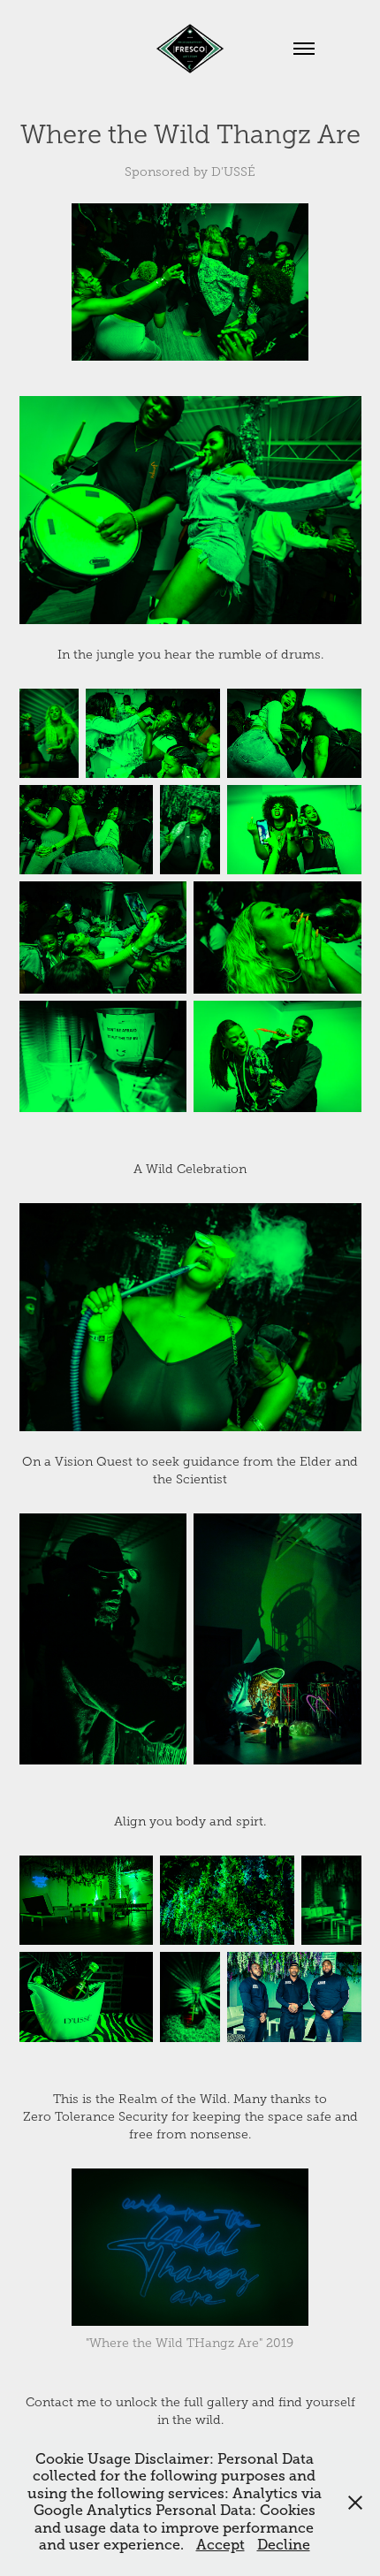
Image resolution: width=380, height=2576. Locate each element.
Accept (220, 2545)
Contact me (61, 2402)
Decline (284, 2545)
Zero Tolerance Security (95, 2117)
